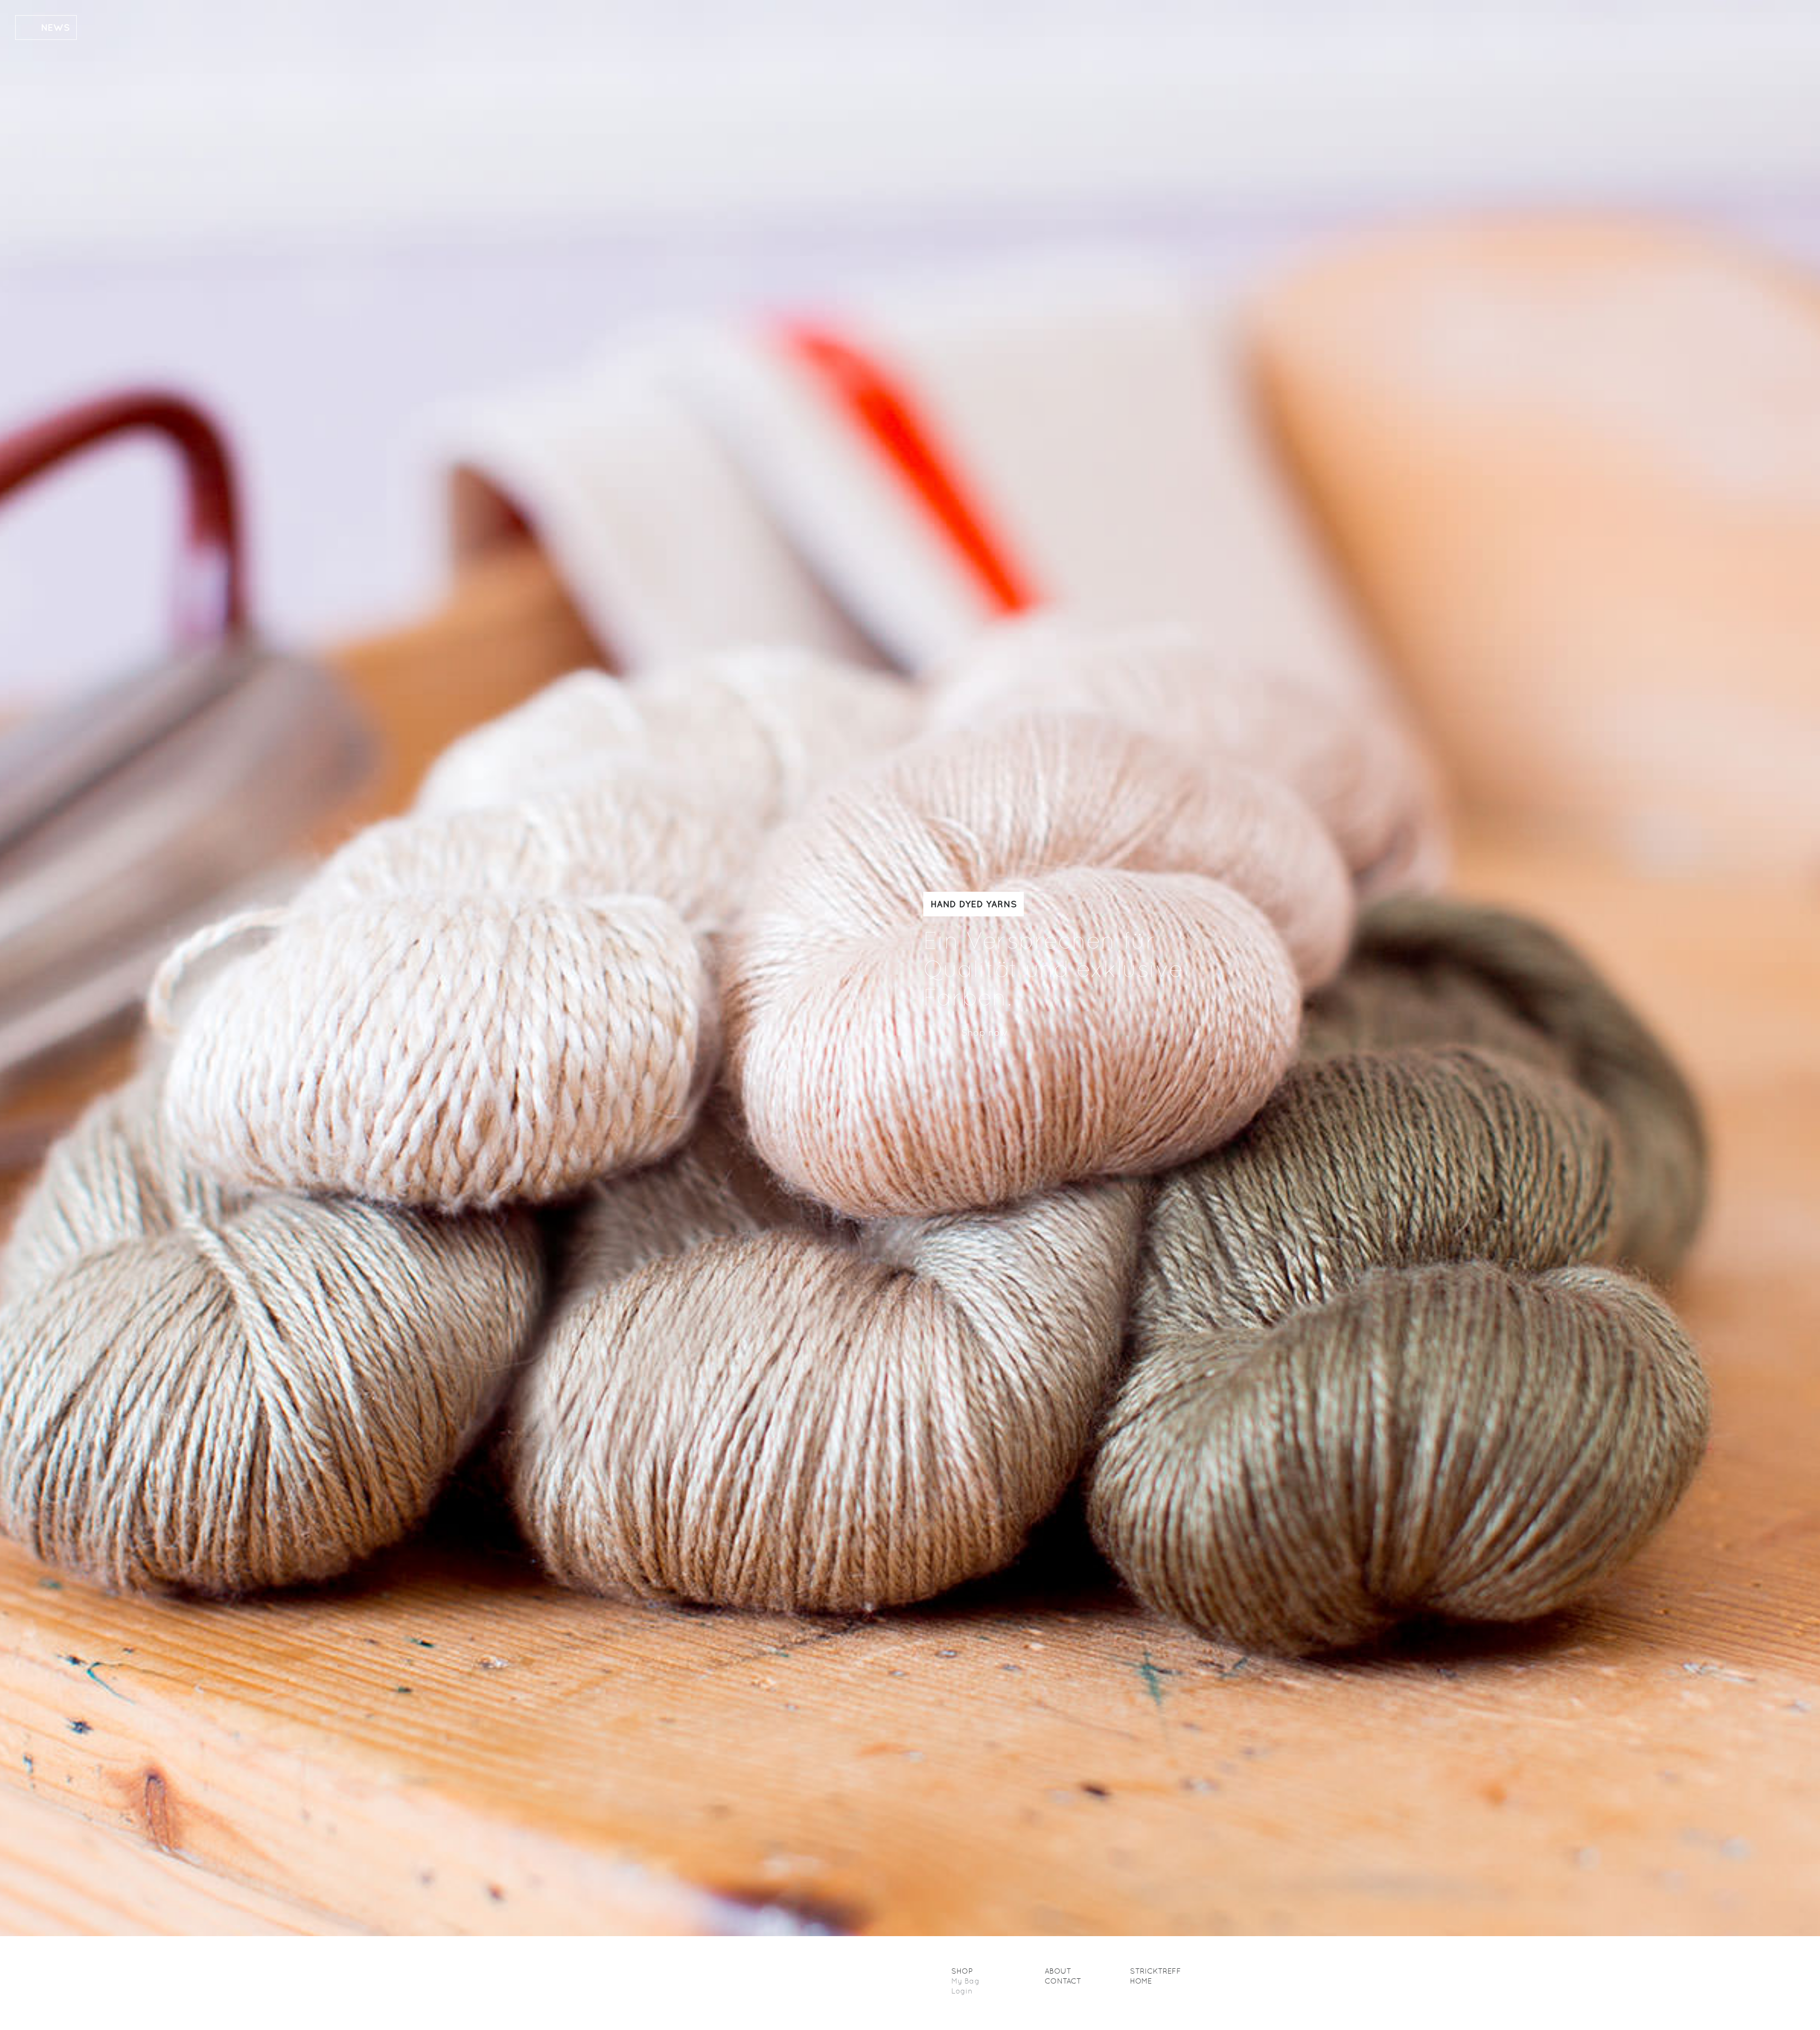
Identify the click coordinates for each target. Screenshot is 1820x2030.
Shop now (984, 1033)
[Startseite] (705, 1983)
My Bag (965, 1981)
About (1058, 1971)
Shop (962, 1971)
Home (1141, 1981)
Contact (1063, 1981)
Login (962, 1991)
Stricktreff (1156, 1971)
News (55, 27)
